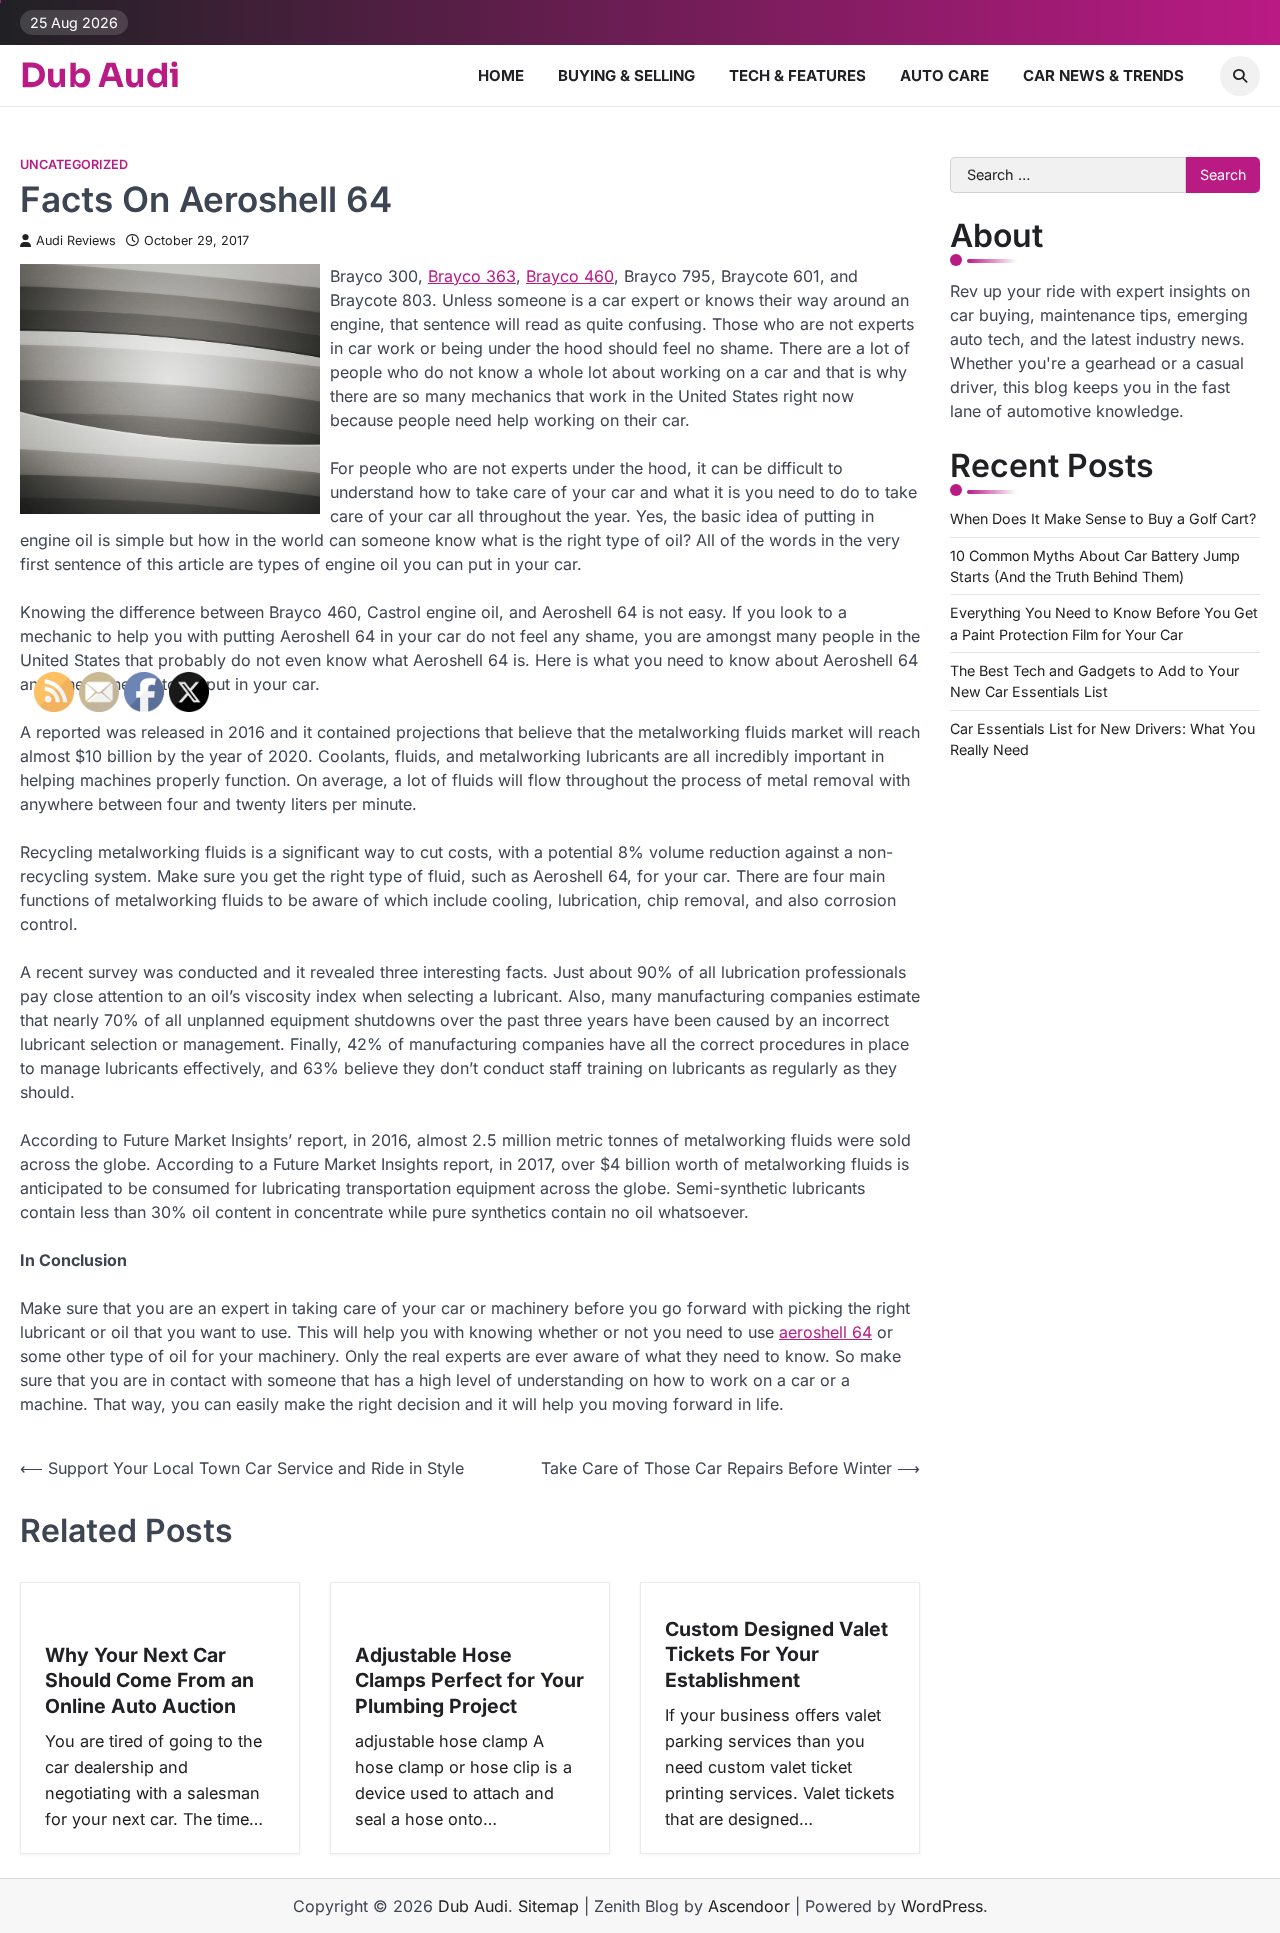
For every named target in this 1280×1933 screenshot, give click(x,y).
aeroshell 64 (825, 1332)
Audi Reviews (76, 240)
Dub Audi (100, 76)
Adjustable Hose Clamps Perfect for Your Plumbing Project (469, 1680)
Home (501, 75)
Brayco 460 (570, 276)
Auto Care (944, 75)
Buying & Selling (626, 75)
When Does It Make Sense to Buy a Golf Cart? (1103, 519)
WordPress (942, 1906)
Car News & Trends (1103, 75)
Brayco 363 (472, 276)
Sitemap (548, 1906)
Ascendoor (749, 1906)
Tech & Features (797, 75)
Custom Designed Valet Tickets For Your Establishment (776, 1654)
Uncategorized (74, 164)
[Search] (1240, 76)
